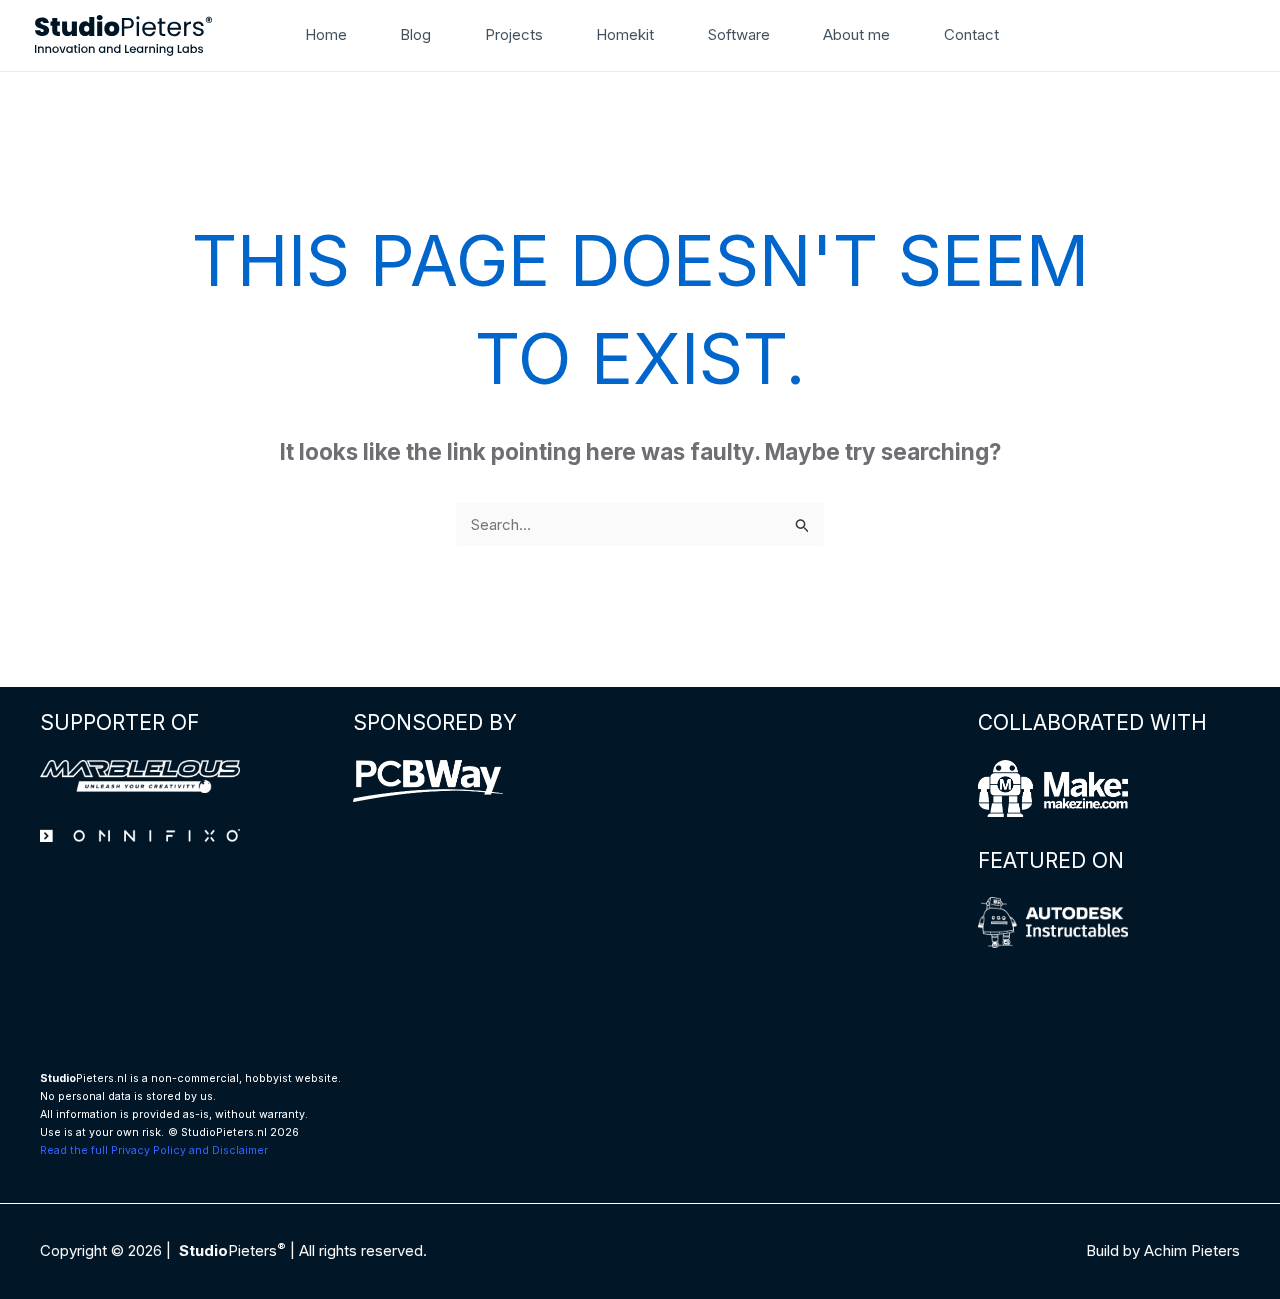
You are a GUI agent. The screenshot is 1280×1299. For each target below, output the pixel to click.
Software (739, 34)
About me (856, 34)
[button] (1041, 35)
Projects (514, 34)
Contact (971, 34)
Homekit (625, 34)
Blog (415, 34)
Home (326, 34)
